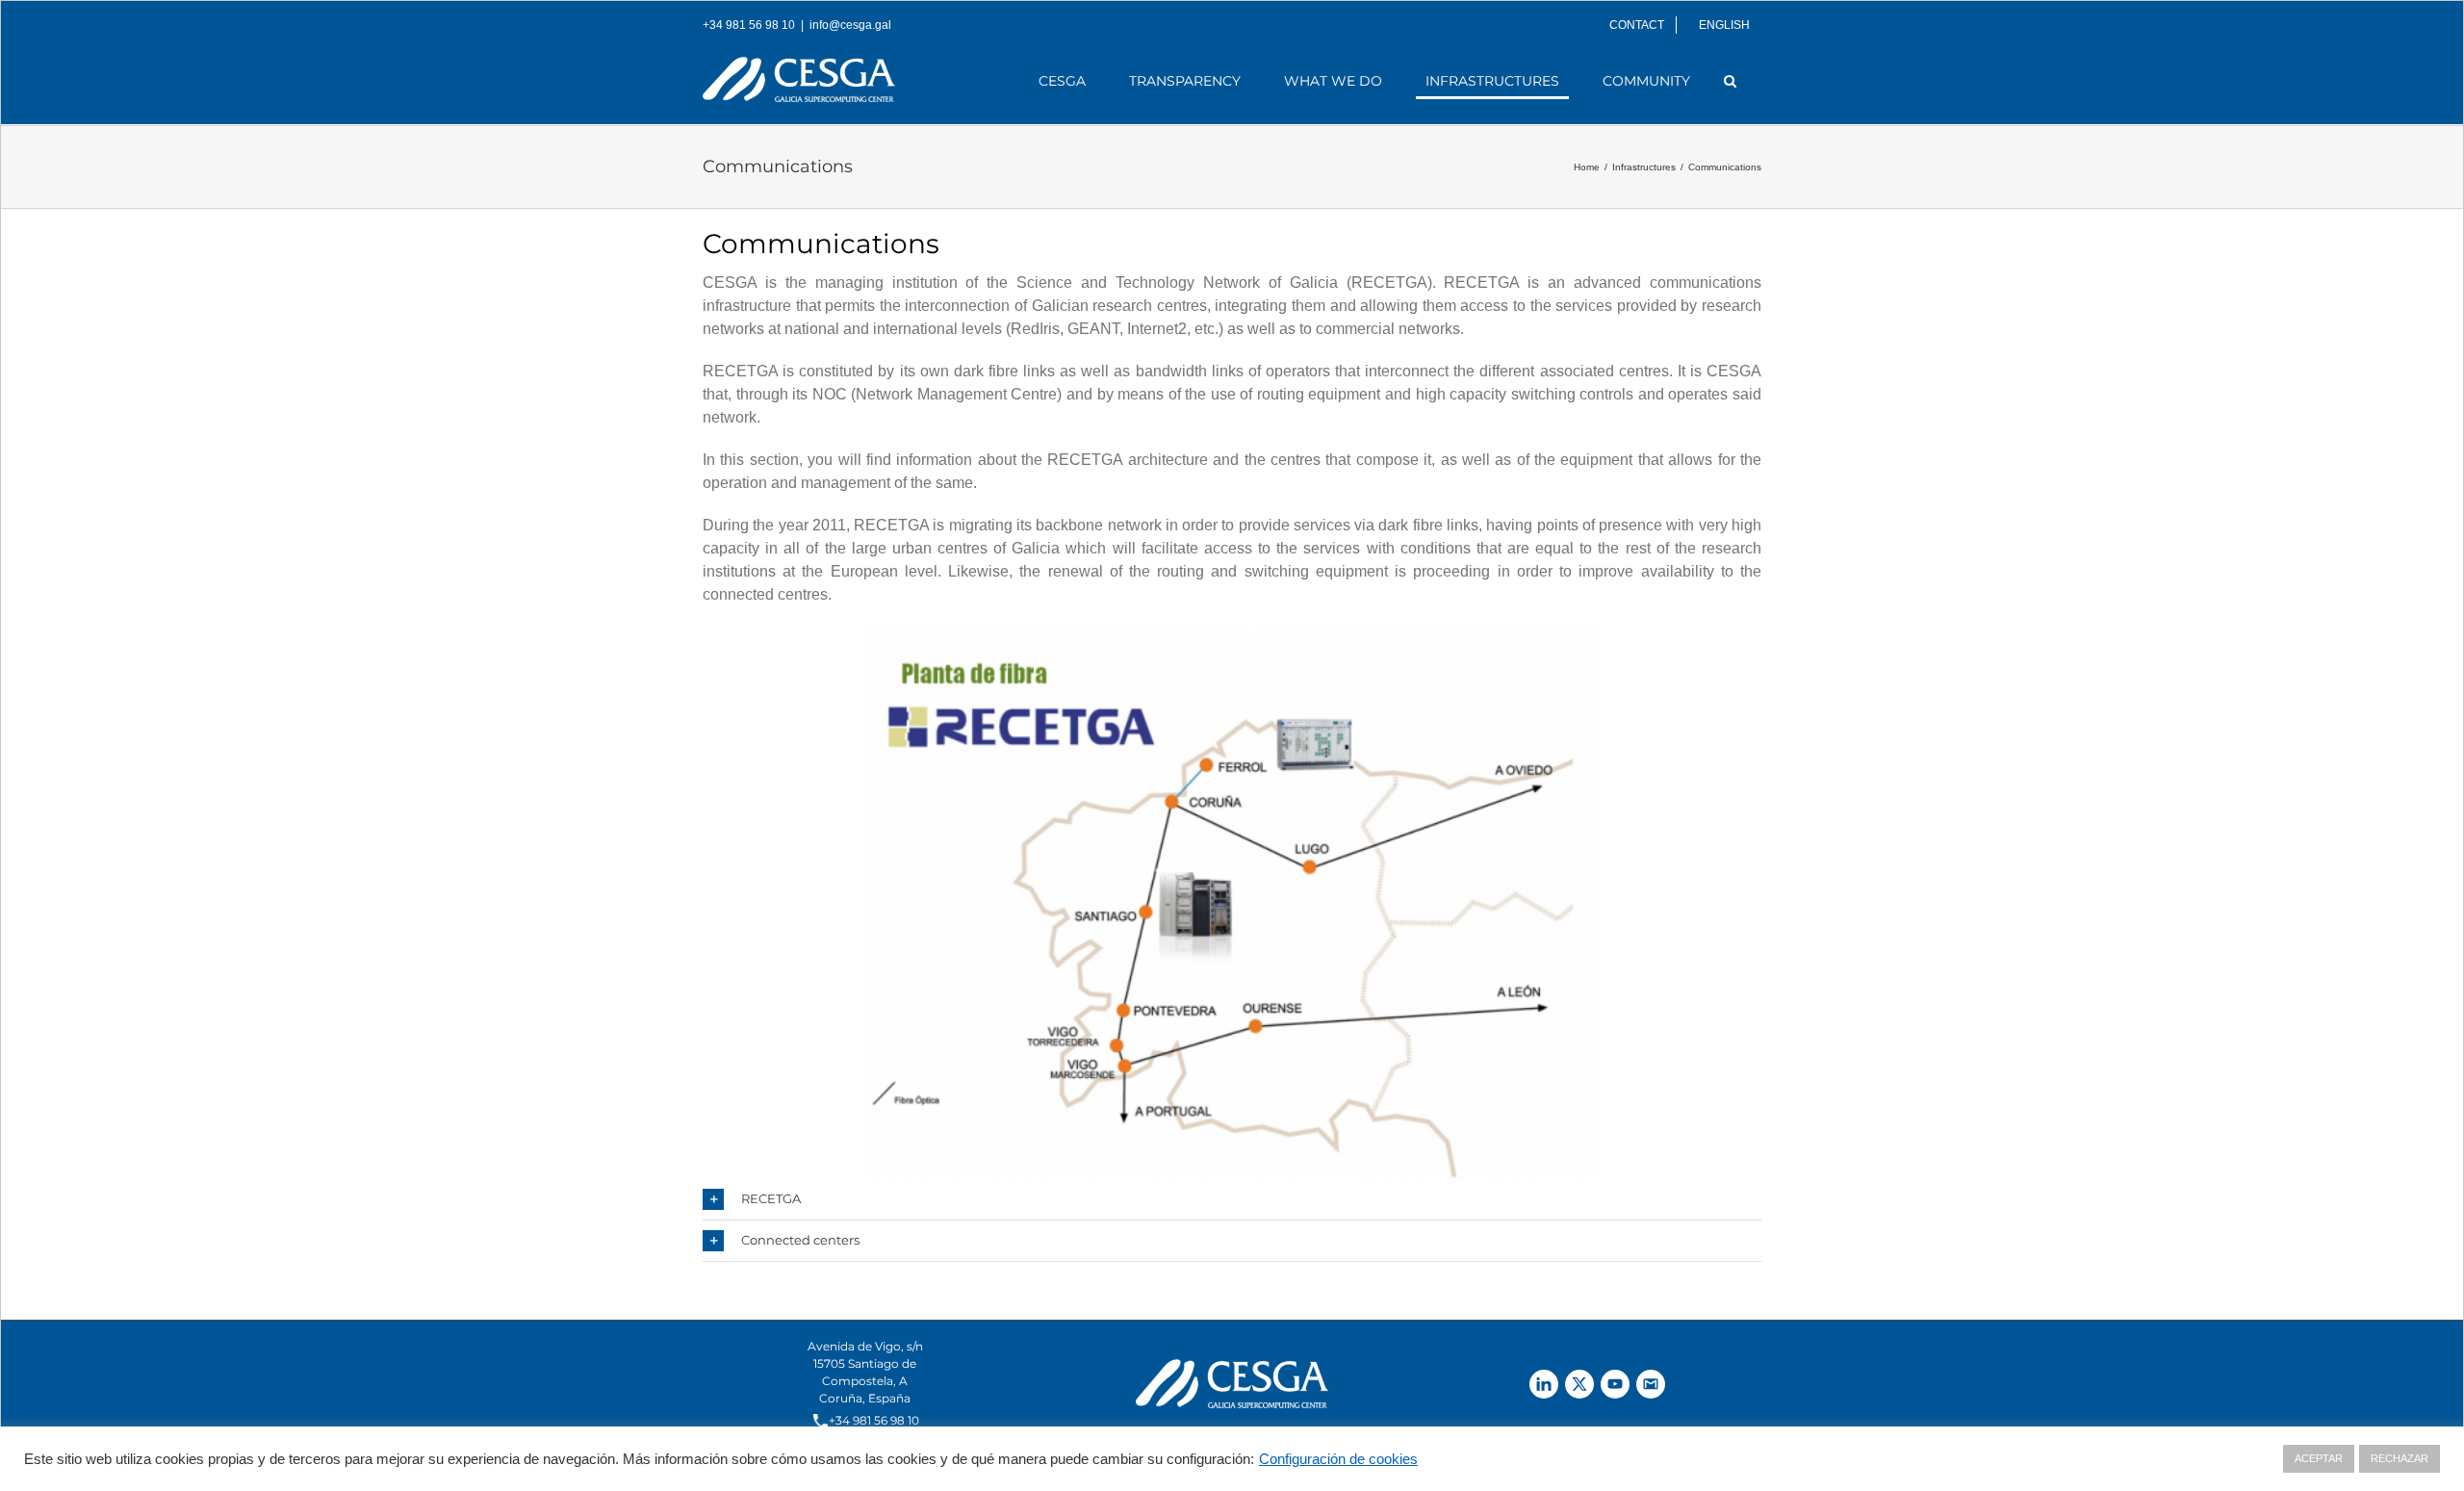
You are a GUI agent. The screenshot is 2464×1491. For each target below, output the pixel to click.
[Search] (1731, 81)
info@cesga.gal (850, 25)
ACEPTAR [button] (2319, 1458)
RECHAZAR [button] (2400, 1458)
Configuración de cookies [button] (1338, 1459)
